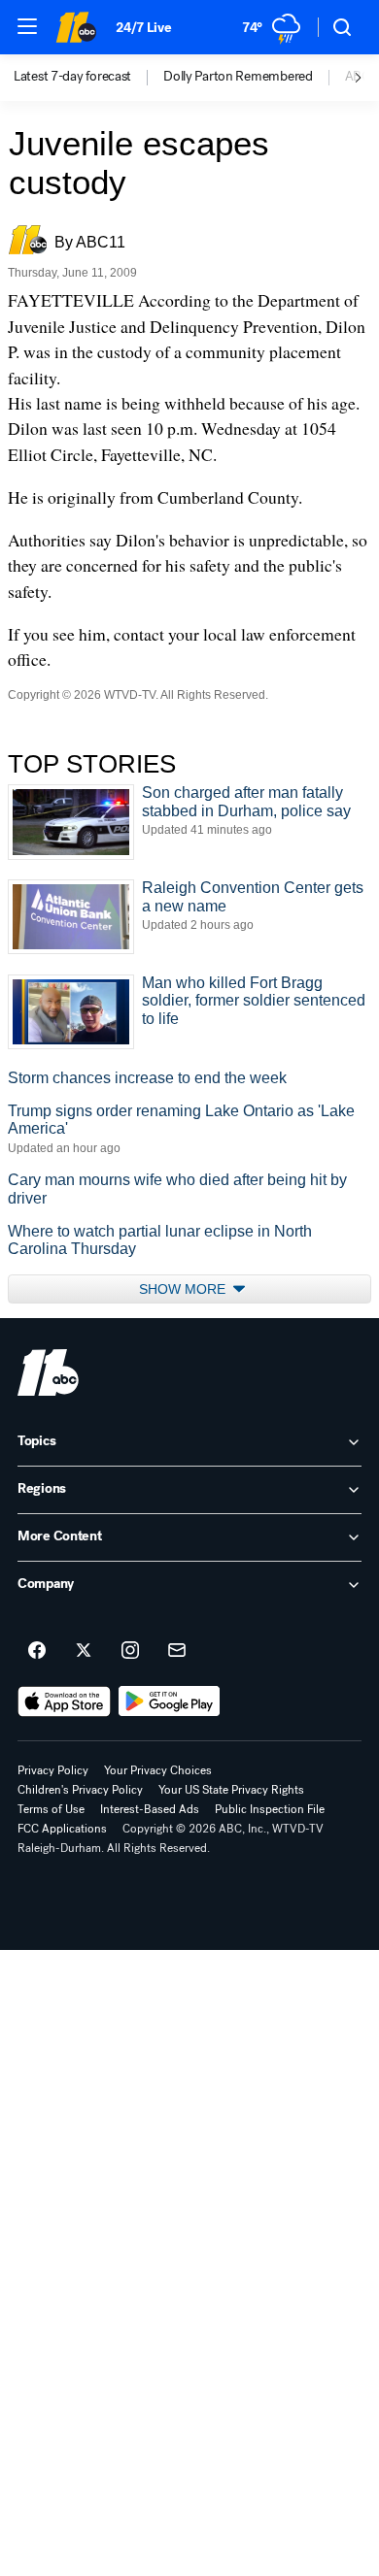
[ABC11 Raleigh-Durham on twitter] (84, 1651)
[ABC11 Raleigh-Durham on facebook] (37, 1651)
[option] (88, 78)
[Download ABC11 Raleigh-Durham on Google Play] (170, 1701)
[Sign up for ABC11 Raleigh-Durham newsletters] (177, 1651)
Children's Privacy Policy (80, 1790)
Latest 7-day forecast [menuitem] (72, 77)
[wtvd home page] (48, 1372)
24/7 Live (143, 28)
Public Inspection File (270, 1809)
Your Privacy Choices (158, 1770)
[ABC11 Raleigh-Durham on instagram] (130, 1651)
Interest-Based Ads (150, 1809)
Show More (184, 1289)
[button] (27, 26)
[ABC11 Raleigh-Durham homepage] (76, 27)
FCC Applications (62, 1829)
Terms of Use (51, 1809)
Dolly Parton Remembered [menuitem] (238, 77)
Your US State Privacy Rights (231, 1790)
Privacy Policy (53, 1770)
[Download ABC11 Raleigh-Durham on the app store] (64, 1701)
